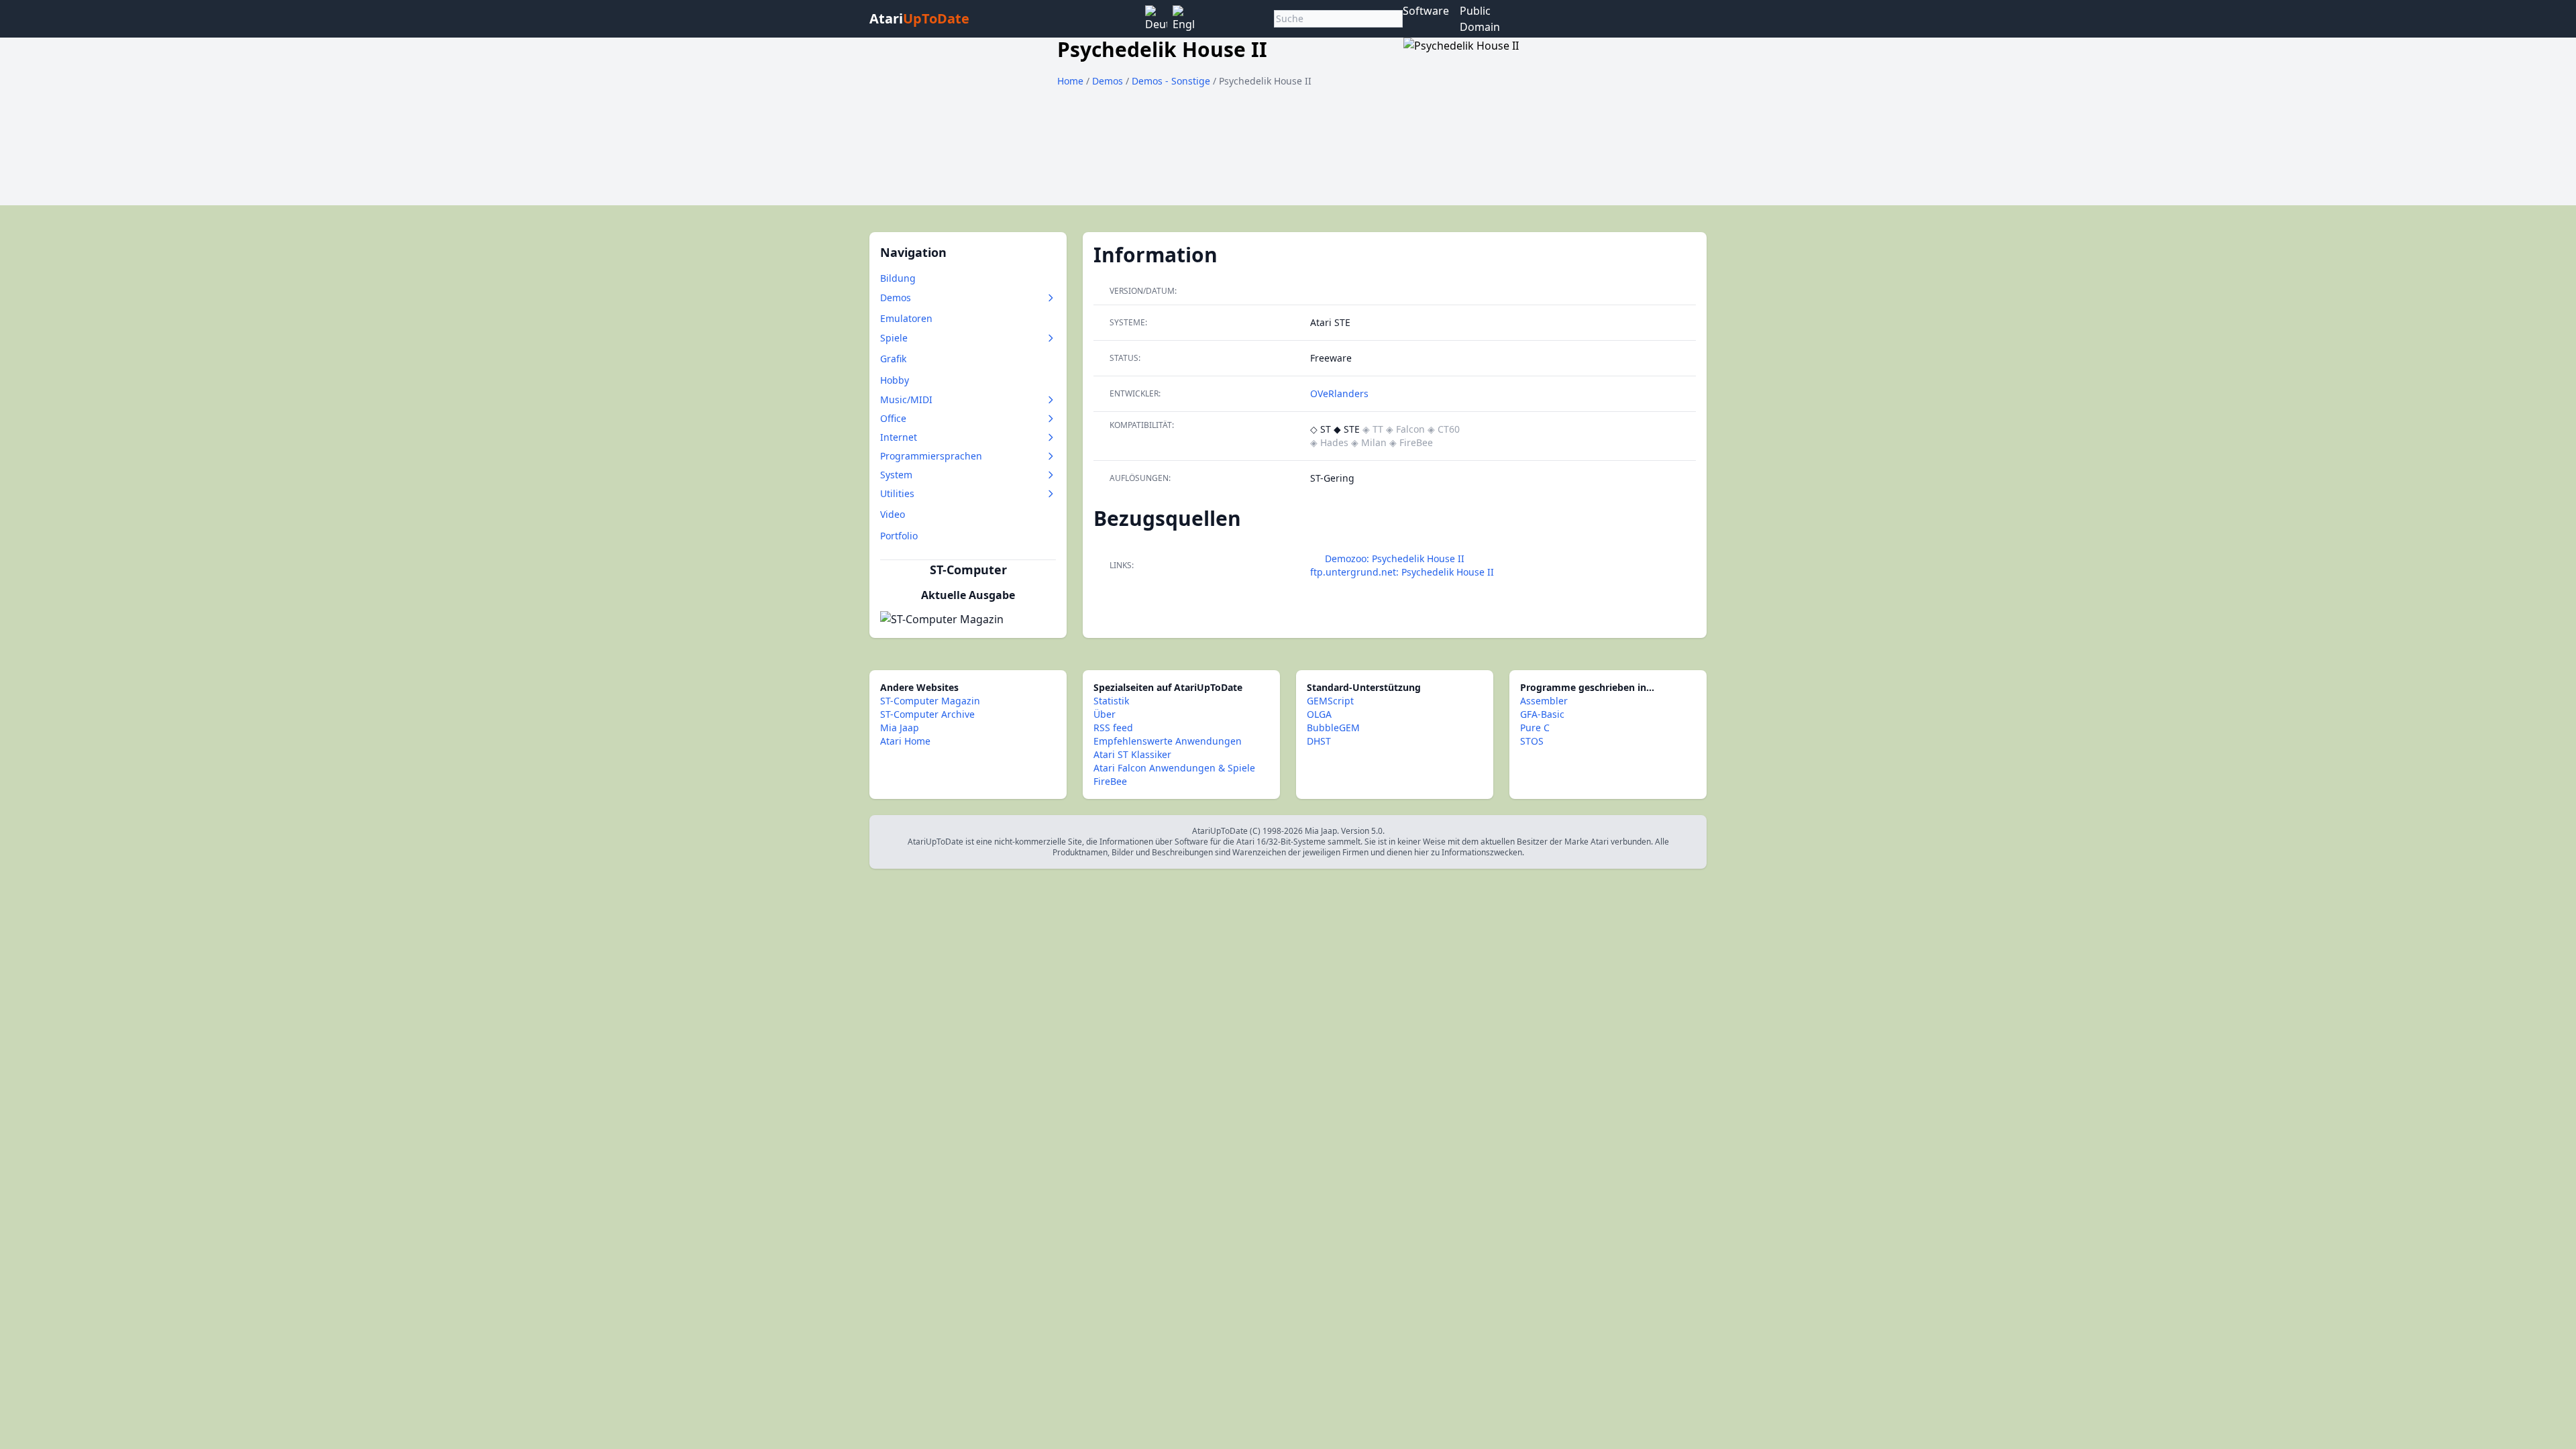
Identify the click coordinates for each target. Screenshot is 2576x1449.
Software (1426, 11)
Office (893, 418)
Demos (1109, 81)
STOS (1532, 741)
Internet (899, 437)
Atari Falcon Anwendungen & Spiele (1174, 768)
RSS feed (1113, 728)
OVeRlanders (1339, 393)
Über (1105, 714)
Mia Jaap (900, 728)
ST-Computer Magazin (930, 701)
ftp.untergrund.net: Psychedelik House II (1402, 572)
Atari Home (905, 741)
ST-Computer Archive (927, 714)
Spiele (894, 338)
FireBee (1110, 781)
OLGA (1319, 714)
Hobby (895, 380)
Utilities (897, 493)
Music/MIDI (906, 399)
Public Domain (1480, 19)
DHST (1319, 741)
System (896, 475)
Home (1070, 81)
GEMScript (1330, 701)
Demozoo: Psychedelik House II (1395, 558)
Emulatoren (906, 318)
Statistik (1111, 701)
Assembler (1544, 701)
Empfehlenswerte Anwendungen (1168, 741)
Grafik (893, 359)
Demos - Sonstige (1172, 81)
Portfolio (899, 536)
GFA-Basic (1542, 714)
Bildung (898, 278)
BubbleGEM (1333, 728)
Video (893, 514)
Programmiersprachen (931, 456)
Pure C (1535, 728)
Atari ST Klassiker (1132, 754)
